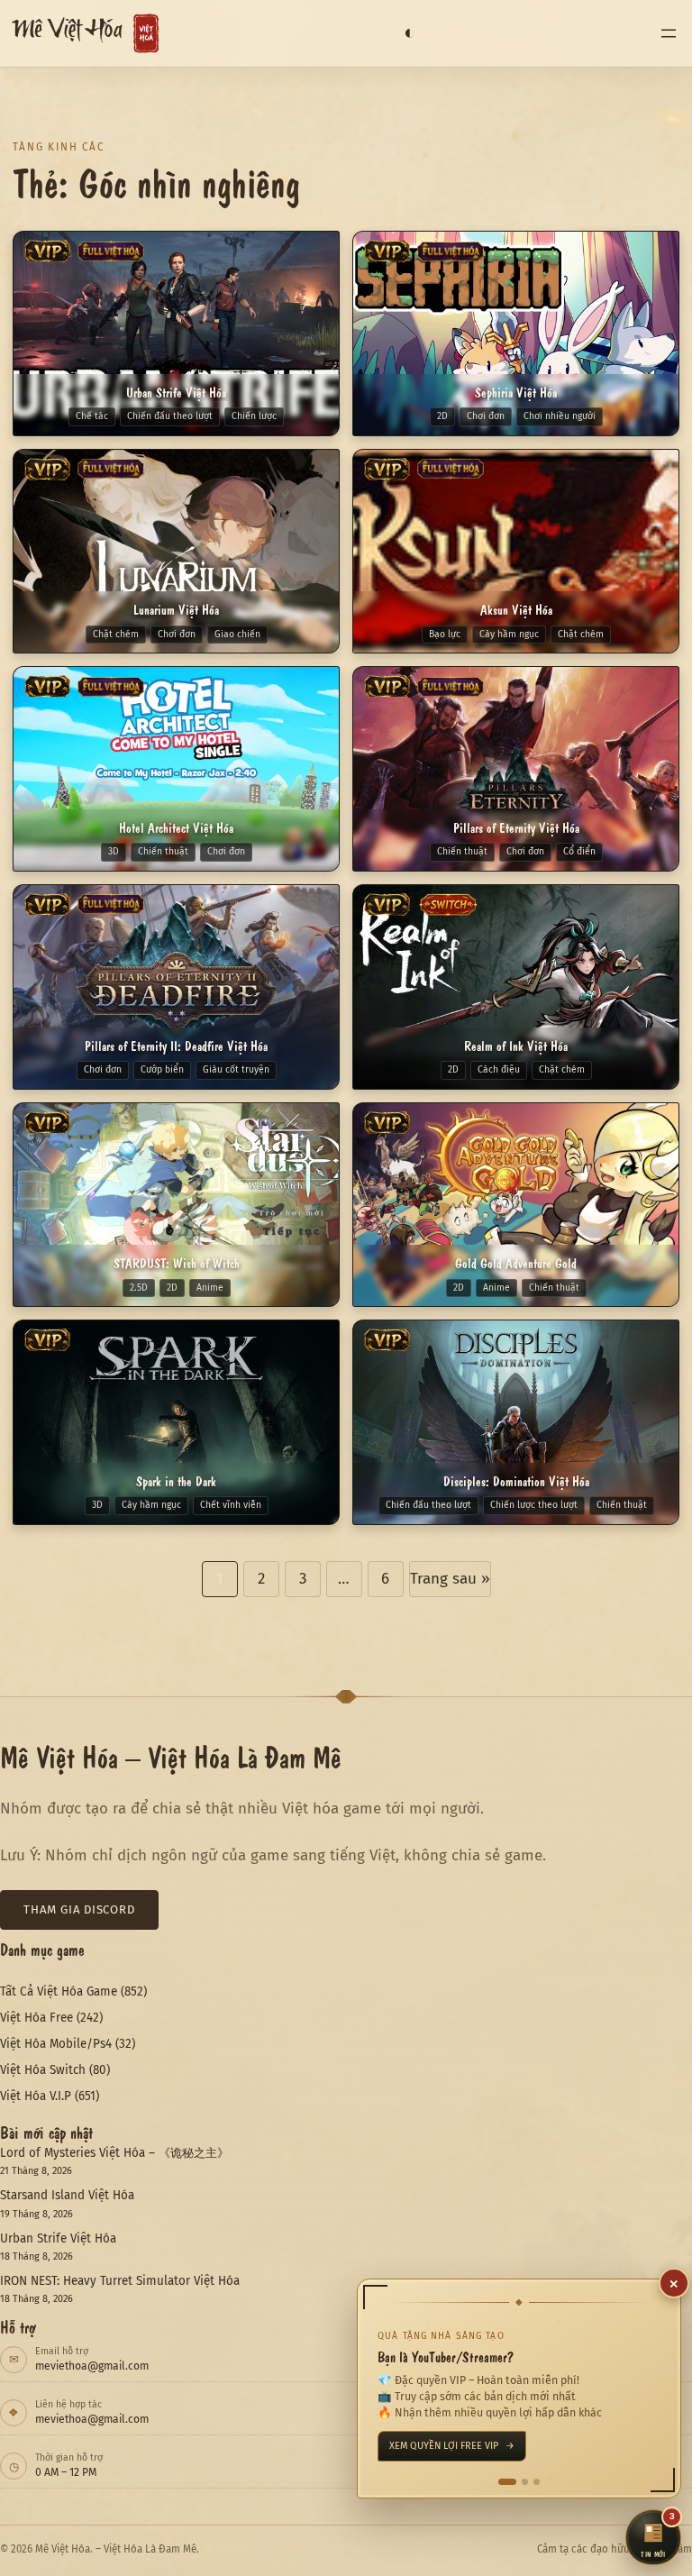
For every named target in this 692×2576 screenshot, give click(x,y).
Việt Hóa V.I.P (36, 2096)
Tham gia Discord (79, 1909)
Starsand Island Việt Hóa (67, 2195)
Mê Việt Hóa (67, 34)
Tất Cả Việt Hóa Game (59, 1991)
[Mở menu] (669, 33)
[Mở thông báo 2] (519, 2482)
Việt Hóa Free (36, 2018)
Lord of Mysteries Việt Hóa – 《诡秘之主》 (114, 2153)
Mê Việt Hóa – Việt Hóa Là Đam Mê (171, 1756)
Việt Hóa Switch (43, 2070)
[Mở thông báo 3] (537, 2482)
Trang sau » (450, 1579)
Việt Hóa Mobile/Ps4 (56, 2044)
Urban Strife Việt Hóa (58, 2238)
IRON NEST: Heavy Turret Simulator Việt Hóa (120, 2281)
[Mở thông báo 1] (501, 2482)
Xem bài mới (425, 2446)
